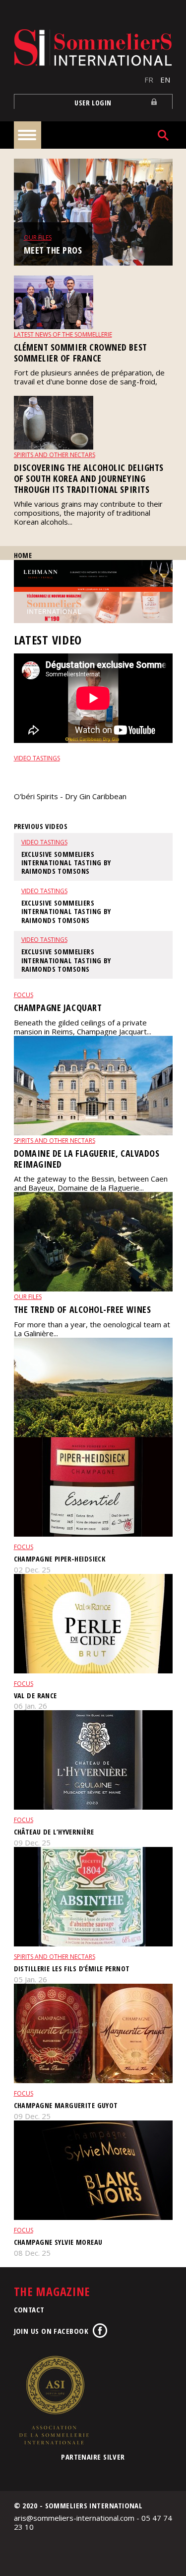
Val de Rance (35, 1696)
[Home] (93, 47)
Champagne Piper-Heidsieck (60, 1559)
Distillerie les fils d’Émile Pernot (72, 1969)
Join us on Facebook (51, 2331)
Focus (24, 995)
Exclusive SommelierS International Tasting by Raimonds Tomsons (91, 776)
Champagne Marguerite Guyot (66, 2105)
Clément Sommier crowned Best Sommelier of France (81, 353)
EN (165, 80)
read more (32, 813)
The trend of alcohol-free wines (83, 1309)
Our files (38, 237)
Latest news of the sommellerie (63, 334)
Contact (29, 2309)
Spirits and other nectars (55, 455)
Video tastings (37, 758)
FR (149, 80)
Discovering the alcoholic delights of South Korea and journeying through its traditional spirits (89, 478)
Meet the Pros (53, 250)
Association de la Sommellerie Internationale (54, 2400)
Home (23, 555)
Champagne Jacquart (58, 1008)
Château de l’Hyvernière (54, 1832)
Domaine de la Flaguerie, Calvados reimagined (87, 1159)
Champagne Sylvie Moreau (58, 2242)
